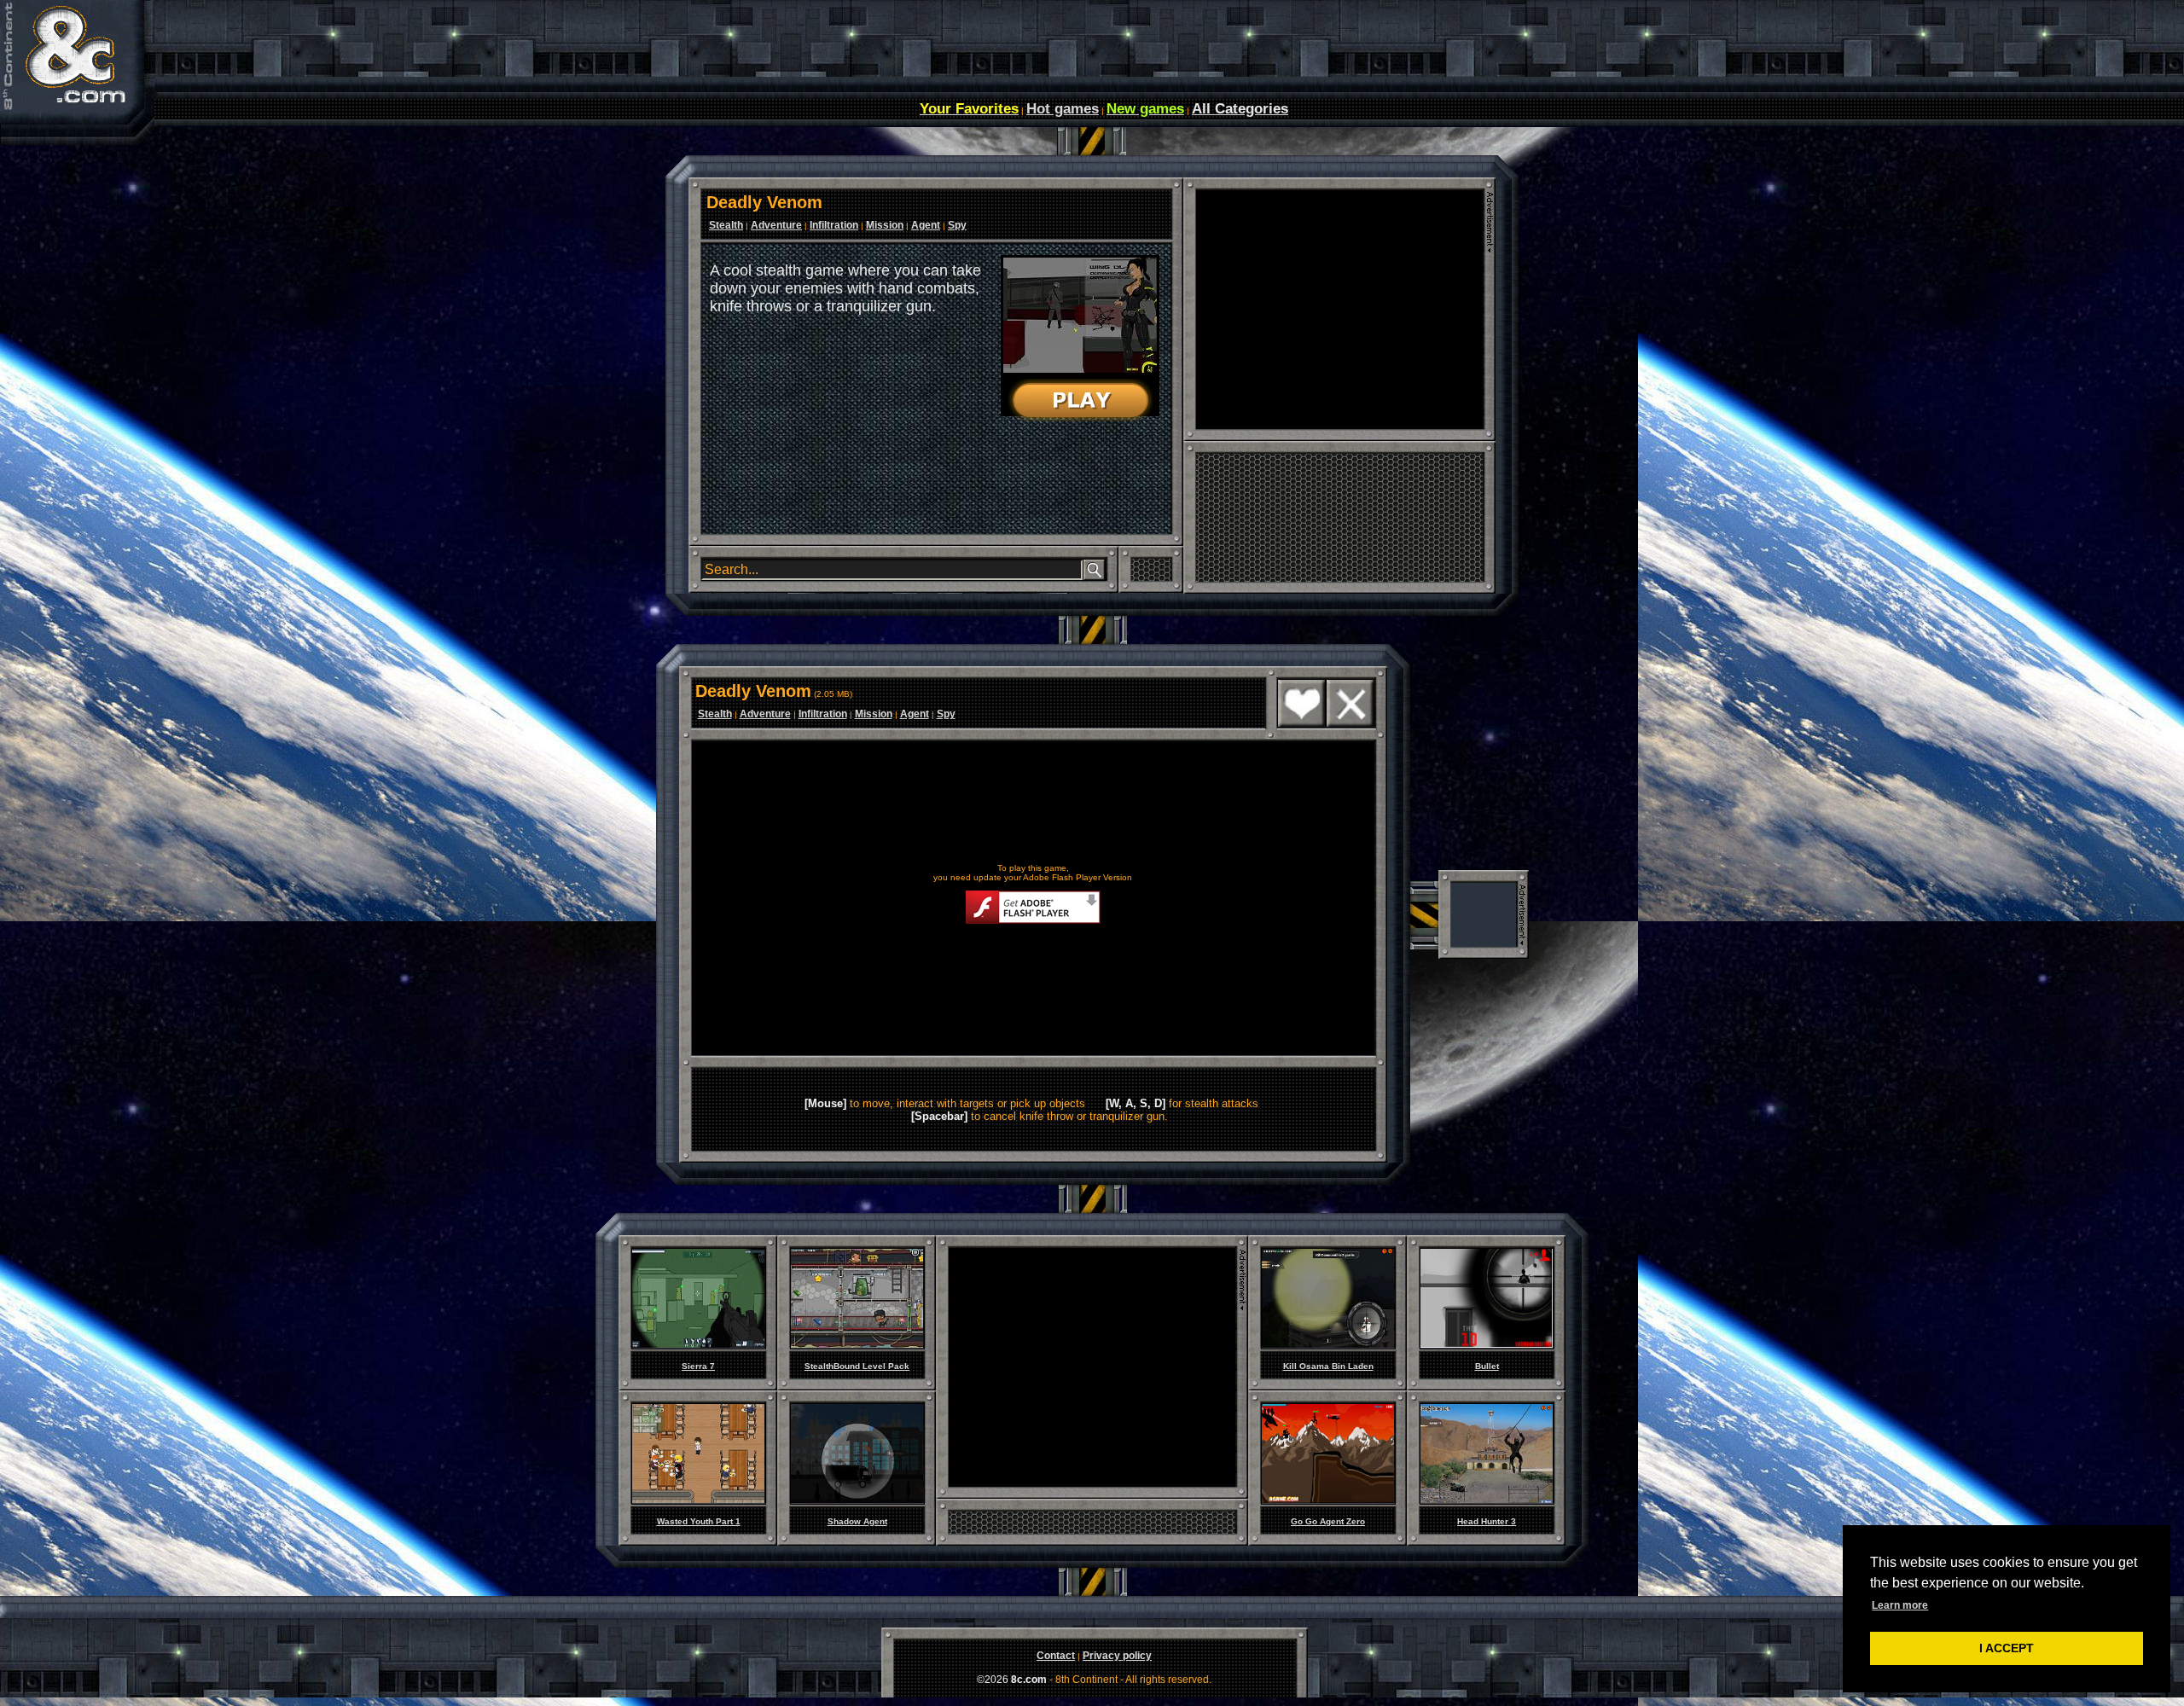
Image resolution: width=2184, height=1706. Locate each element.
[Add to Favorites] (1301, 724)
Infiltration (834, 225)
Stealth (726, 225)
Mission (885, 225)
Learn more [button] (1900, 1605)
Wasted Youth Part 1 (699, 1521)
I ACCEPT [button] (2007, 1648)
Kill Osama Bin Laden (1328, 1366)
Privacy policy (1117, 1656)
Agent (926, 225)
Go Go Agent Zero (1328, 1521)
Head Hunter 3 (1487, 1521)
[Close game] (1350, 724)
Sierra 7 (698, 1366)
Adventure (776, 225)
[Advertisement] (1339, 310)
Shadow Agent (857, 1521)
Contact (1056, 1656)
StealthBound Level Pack (857, 1366)
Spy (957, 225)
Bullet (1487, 1366)
